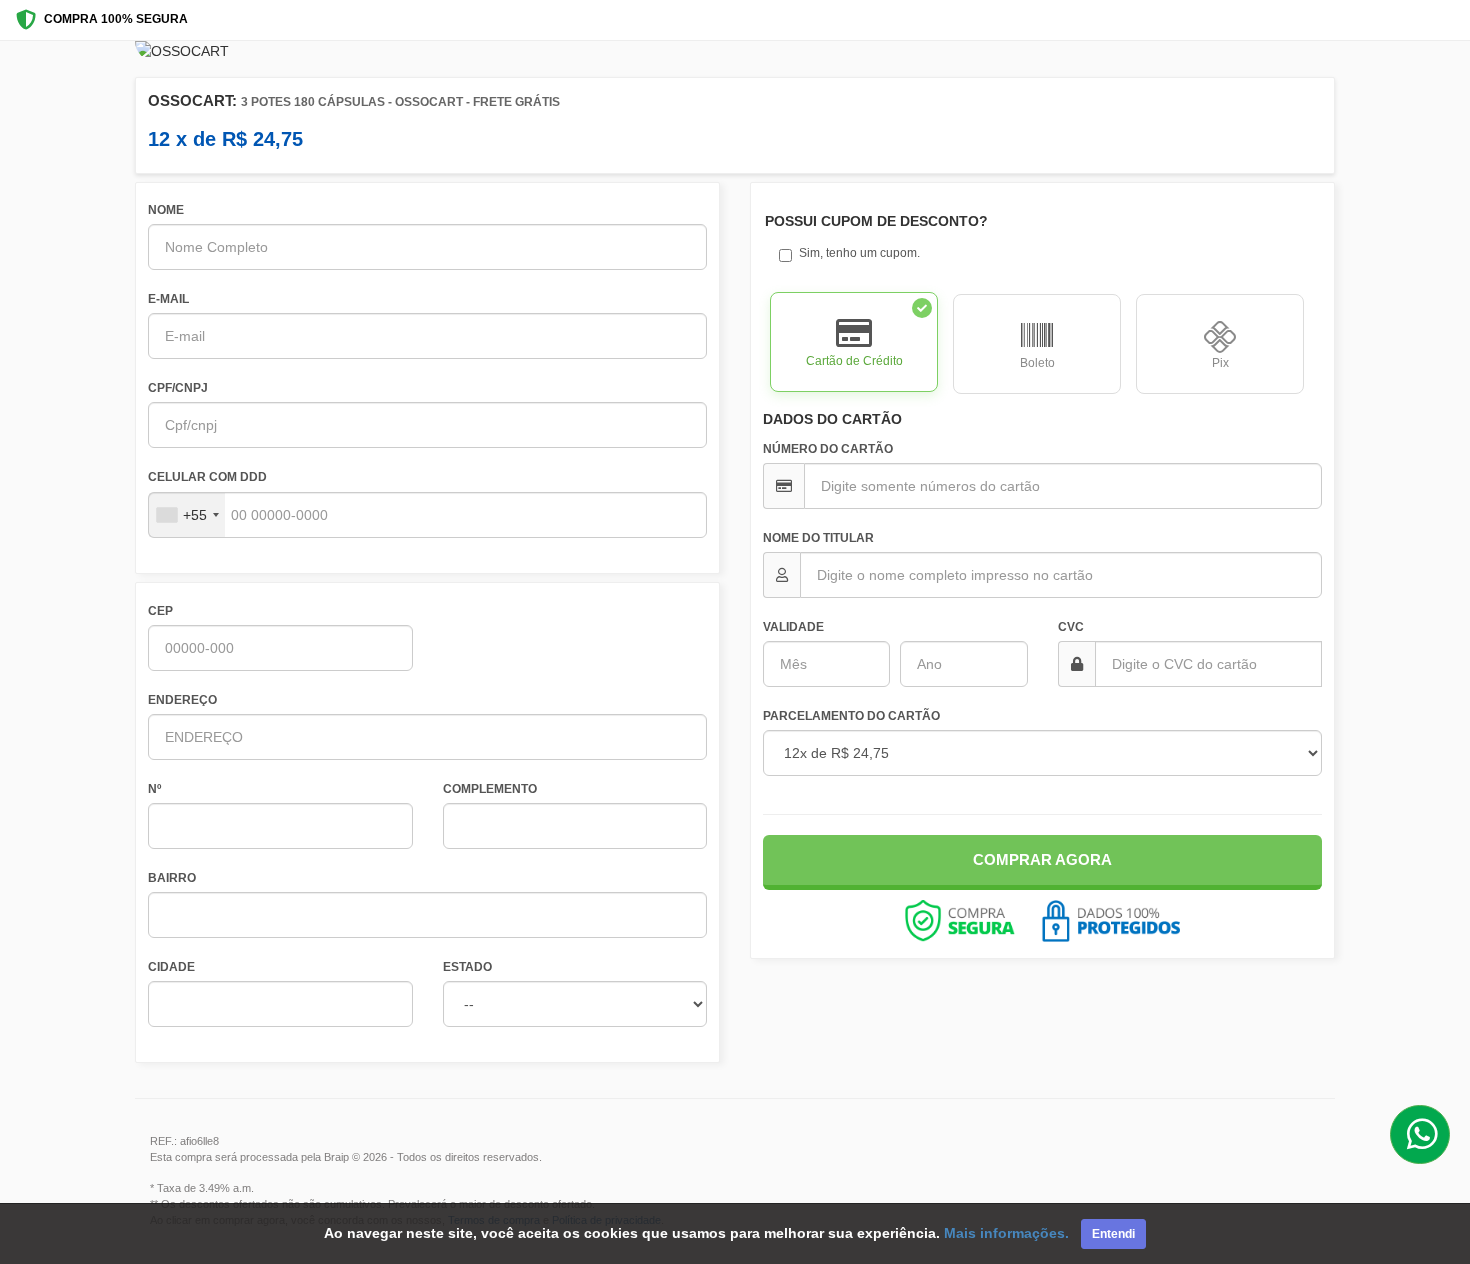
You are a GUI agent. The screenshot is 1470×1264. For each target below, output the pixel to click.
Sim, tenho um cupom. (859, 253)
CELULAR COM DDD (207, 477)
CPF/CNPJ (178, 388)
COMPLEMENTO (490, 789)
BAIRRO (172, 878)
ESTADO (467, 967)
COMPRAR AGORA (1042, 859)
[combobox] (187, 515)
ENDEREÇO (182, 700)
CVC (1071, 627)
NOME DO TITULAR (818, 538)
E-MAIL (168, 299)
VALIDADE (793, 627)
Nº (154, 789)
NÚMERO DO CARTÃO (828, 449)
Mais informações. (1006, 1233)
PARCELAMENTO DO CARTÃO (851, 716)
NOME (166, 210)
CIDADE (171, 967)
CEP (160, 611)
